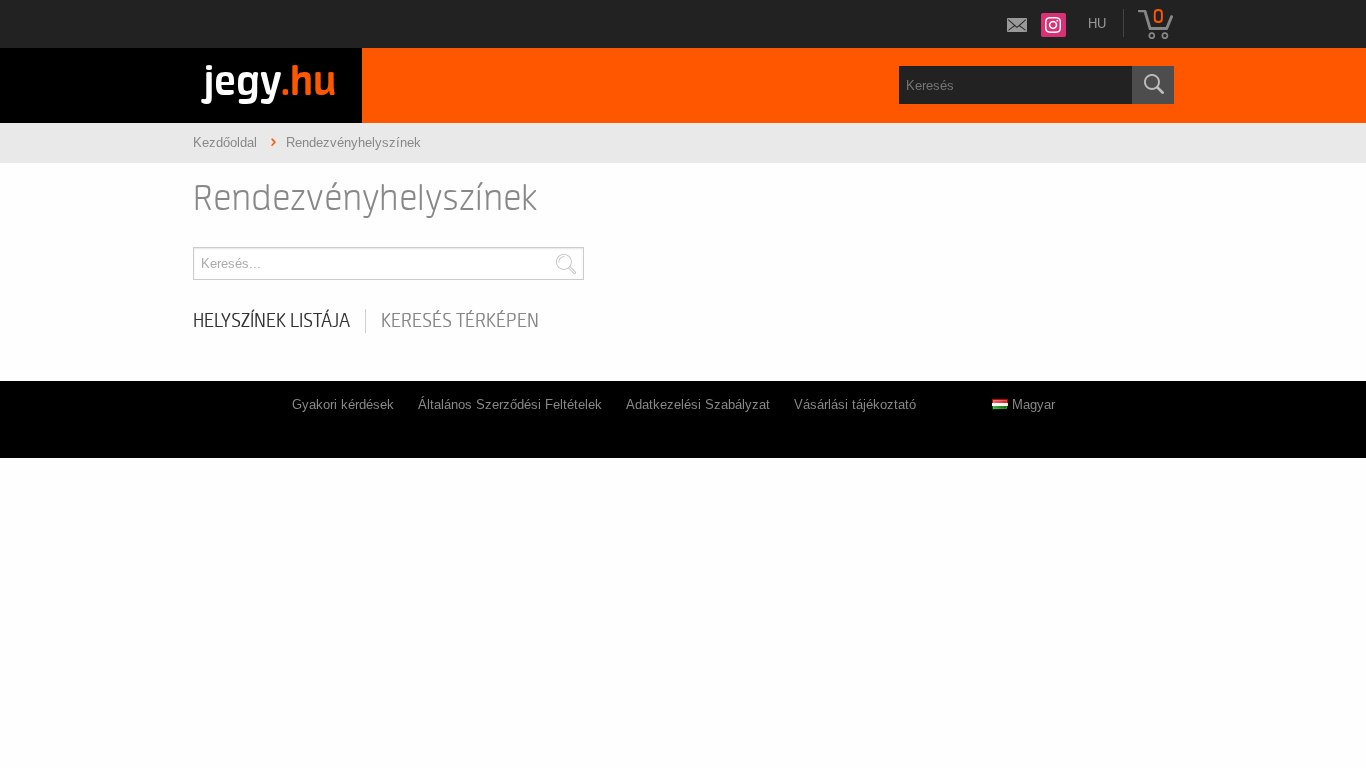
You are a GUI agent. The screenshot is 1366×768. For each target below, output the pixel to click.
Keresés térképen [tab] (460, 321)
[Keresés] (1153, 85)
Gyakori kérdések (343, 404)
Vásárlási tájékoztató (855, 404)
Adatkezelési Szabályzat (698, 404)
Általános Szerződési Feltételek (510, 404)
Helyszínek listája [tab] (271, 321)
